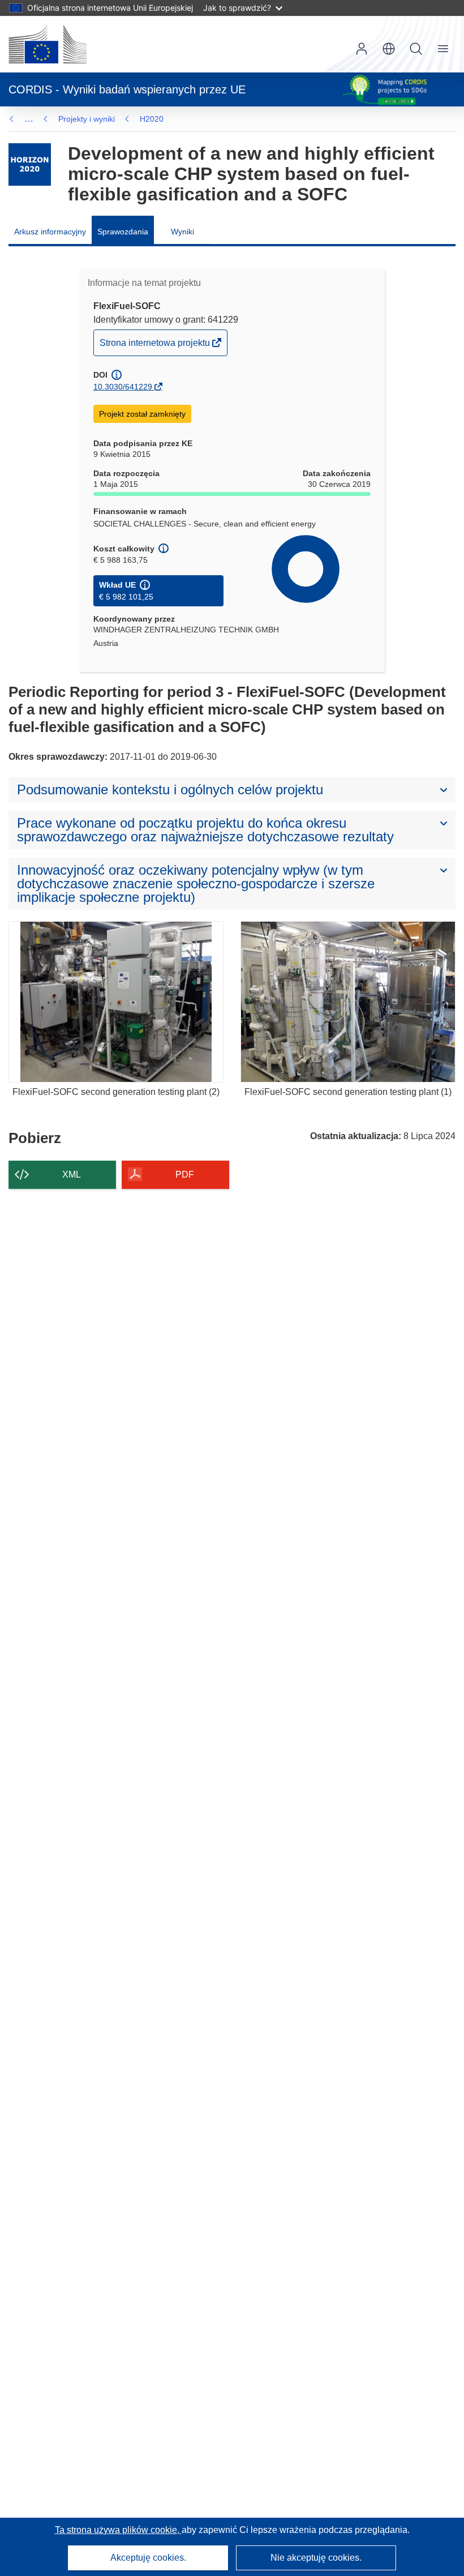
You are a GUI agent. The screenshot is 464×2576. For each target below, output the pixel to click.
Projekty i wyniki (87, 119)
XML (72, 1174)
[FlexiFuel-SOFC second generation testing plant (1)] (348, 1002)
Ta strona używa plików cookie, (118, 2530)
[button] (389, 49)
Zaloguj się (362, 49)
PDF (185, 1174)
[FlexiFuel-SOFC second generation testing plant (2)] (116, 1002)
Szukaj (416, 49)
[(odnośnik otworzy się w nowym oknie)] (48, 44)
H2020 (152, 119)
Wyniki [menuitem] (182, 232)
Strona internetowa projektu (156, 346)
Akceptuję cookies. (148, 2558)
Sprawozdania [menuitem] (123, 232)
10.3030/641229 (123, 387)
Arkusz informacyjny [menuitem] (50, 232)
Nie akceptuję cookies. (316, 2558)
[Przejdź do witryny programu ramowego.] (30, 164)
